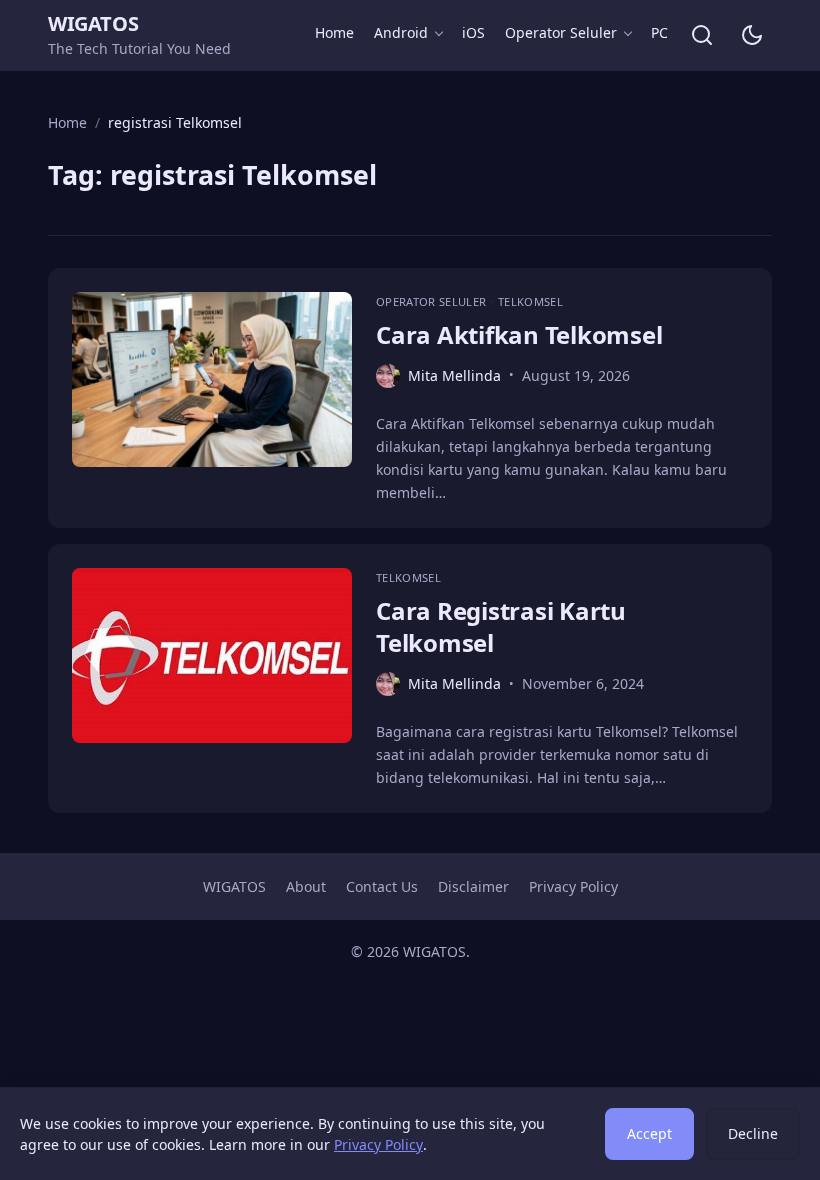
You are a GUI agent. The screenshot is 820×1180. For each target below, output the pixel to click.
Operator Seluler (561, 32)
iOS (473, 32)
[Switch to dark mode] (752, 35)
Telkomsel (530, 301)
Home (334, 32)
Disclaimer (473, 886)
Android (401, 32)
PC (659, 32)
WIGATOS (93, 23)
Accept (649, 1133)
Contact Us (382, 886)
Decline (753, 1133)
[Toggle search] (702, 35)
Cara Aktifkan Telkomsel (519, 334)
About (306, 886)
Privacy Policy (573, 886)
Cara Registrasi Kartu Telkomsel (501, 626)
